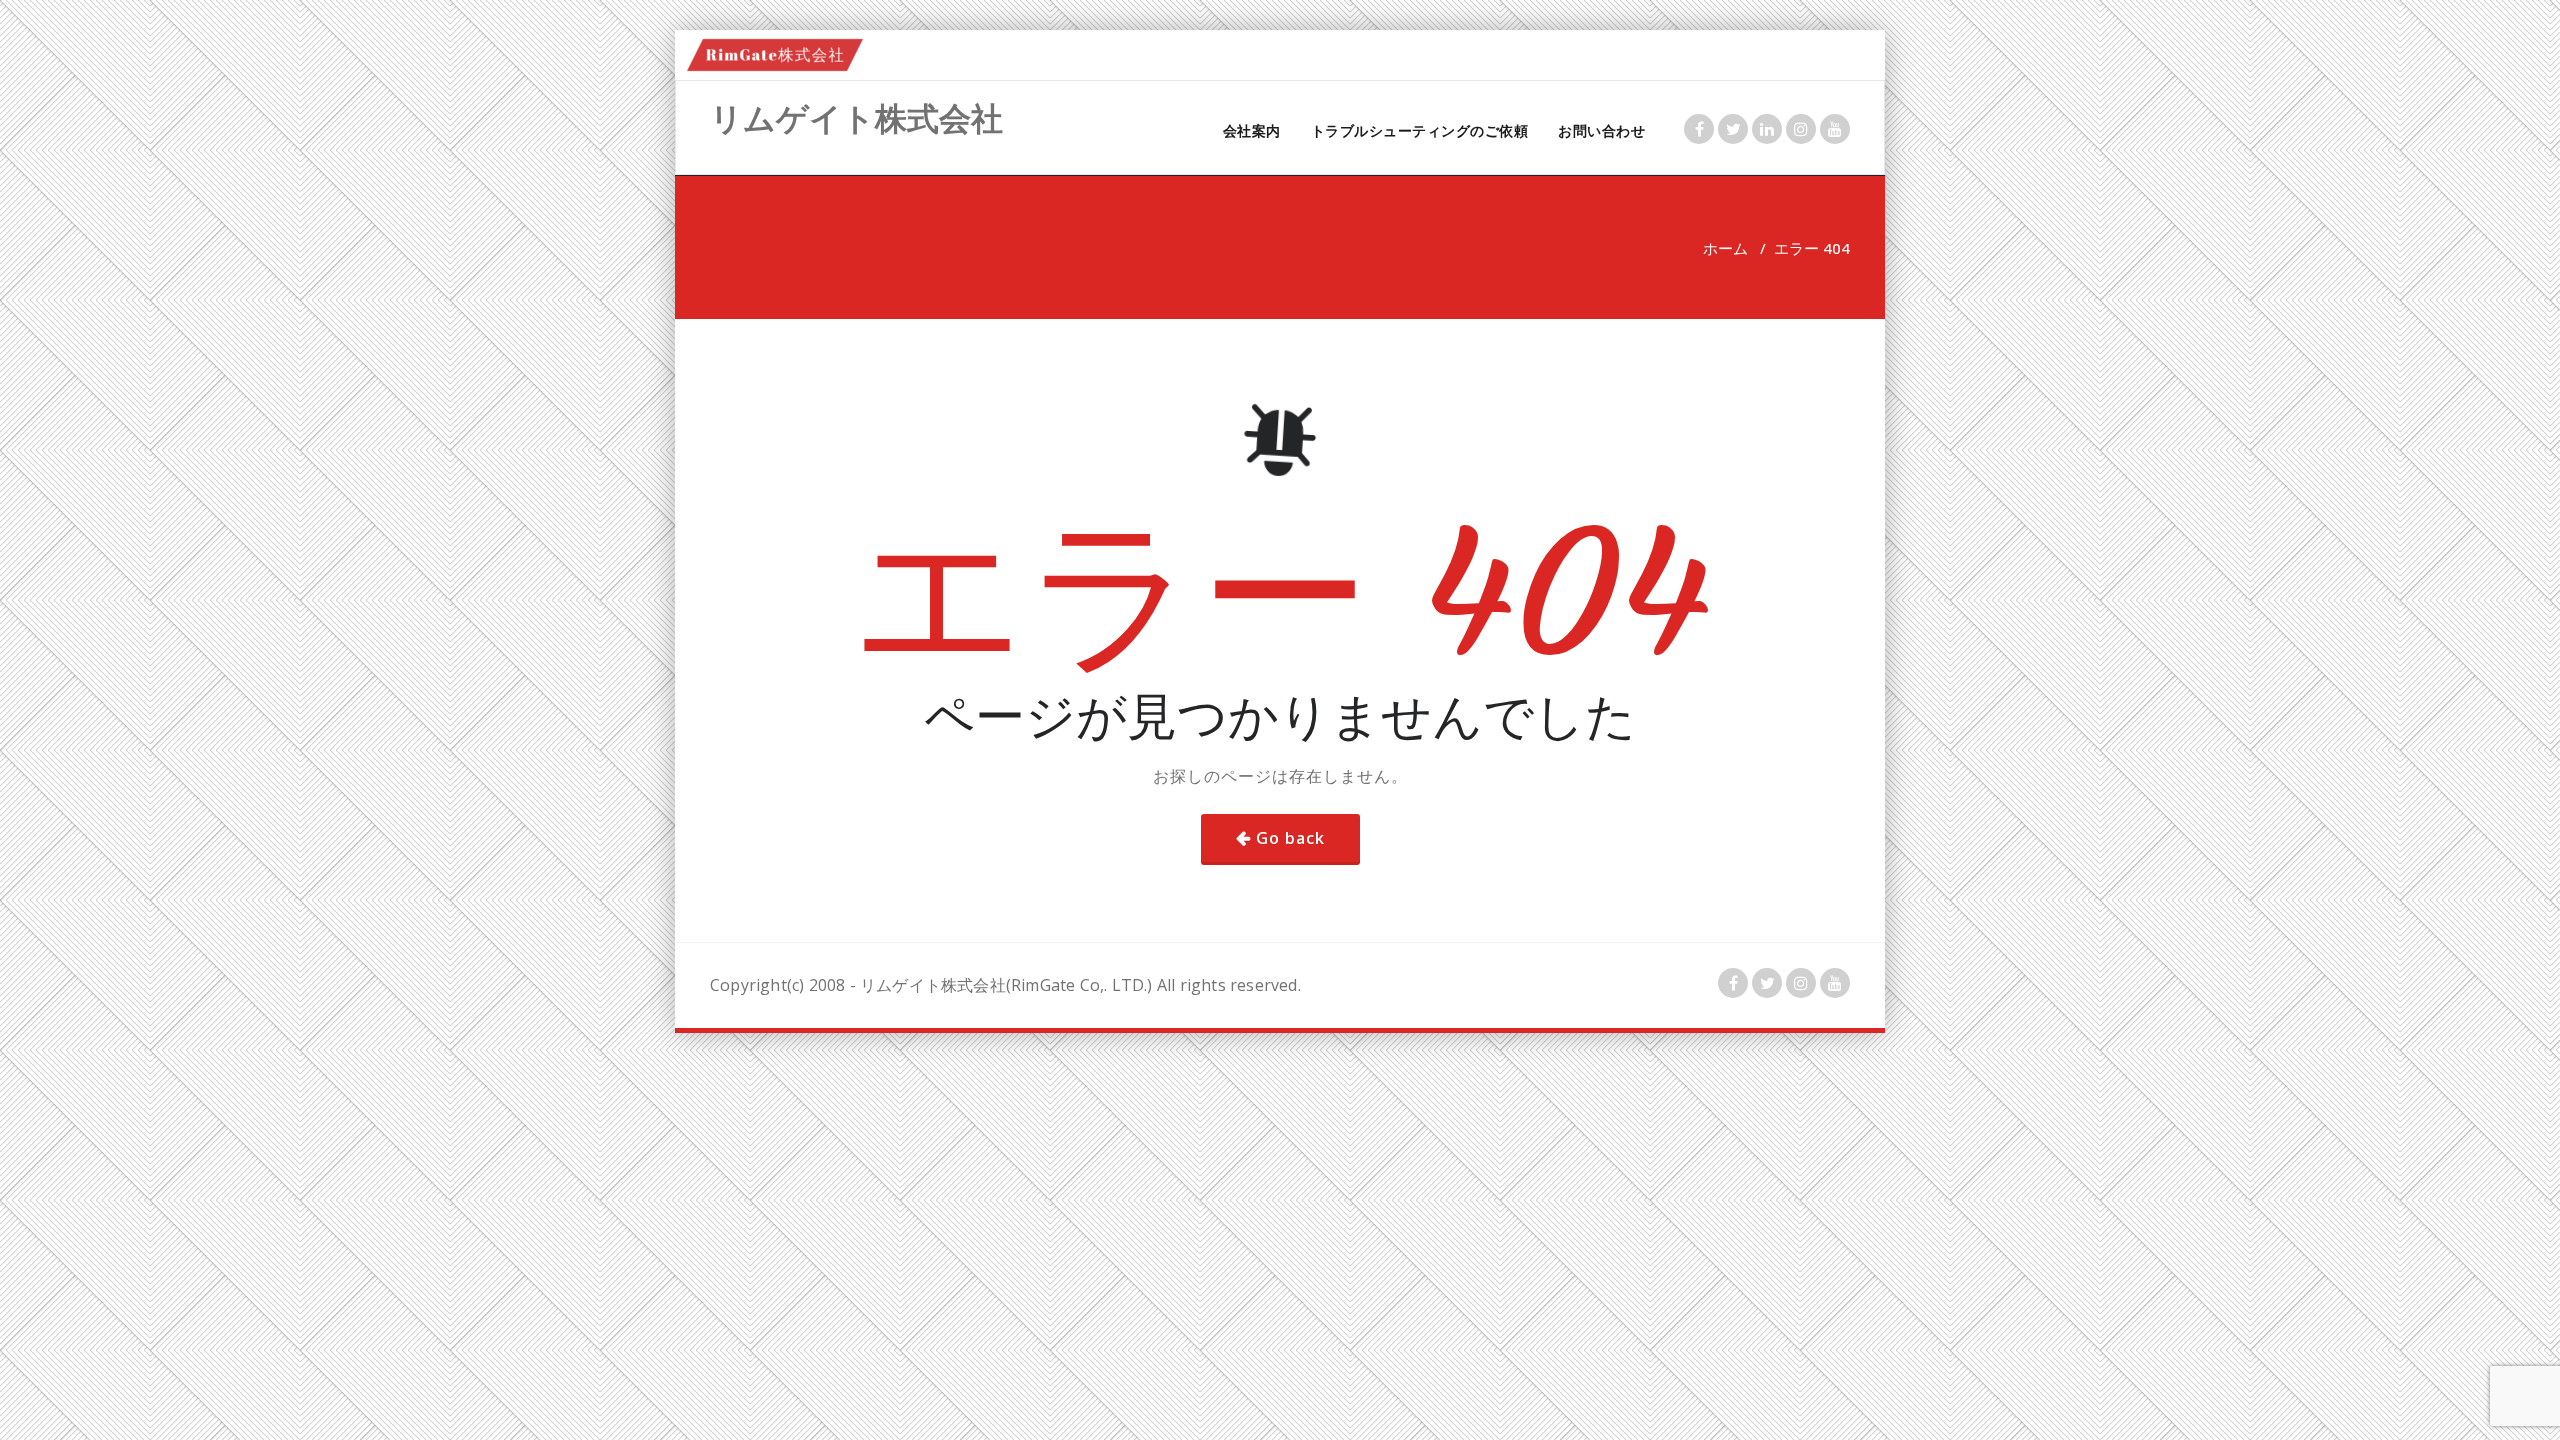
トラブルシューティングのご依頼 (1420, 130)
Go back (1290, 838)
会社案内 (1252, 130)
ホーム (1725, 248)
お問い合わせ (1601, 130)
